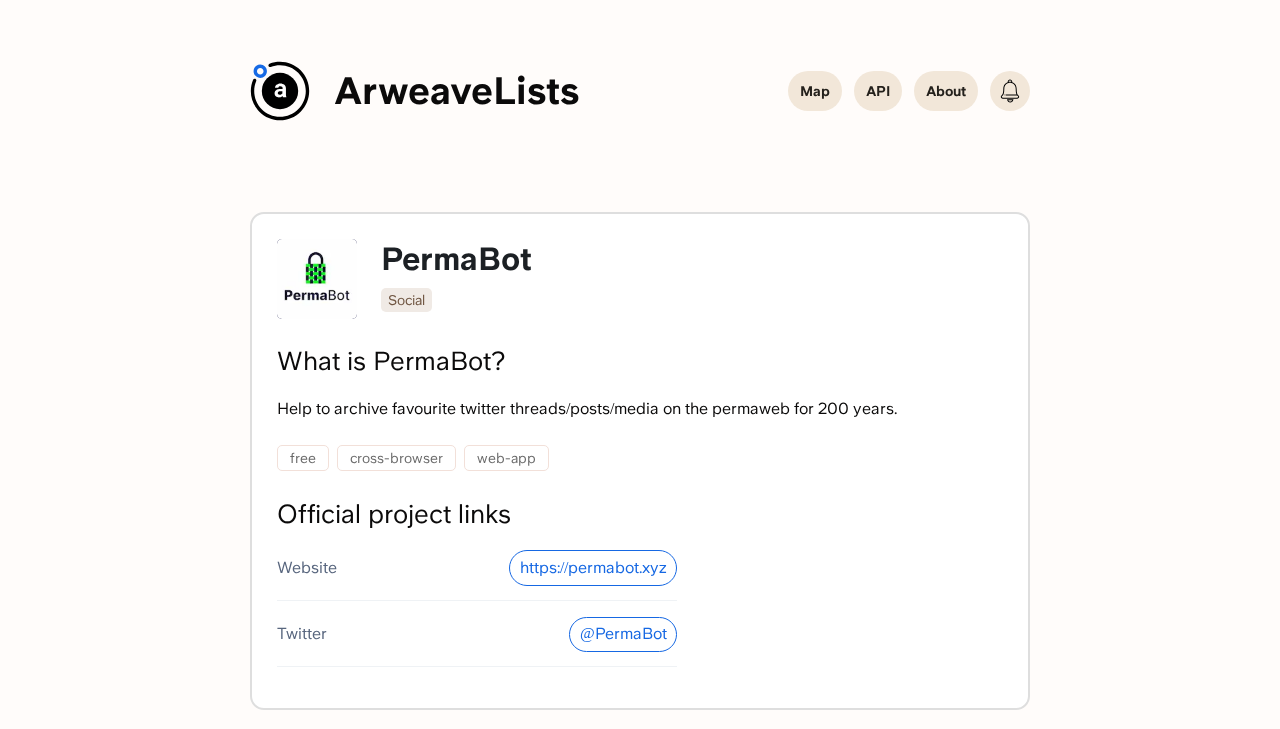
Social (406, 300)
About (946, 91)
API (878, 91)
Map (815, 91)
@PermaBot (623, 633)
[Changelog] (1010, 91)
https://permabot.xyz (593, 567)
